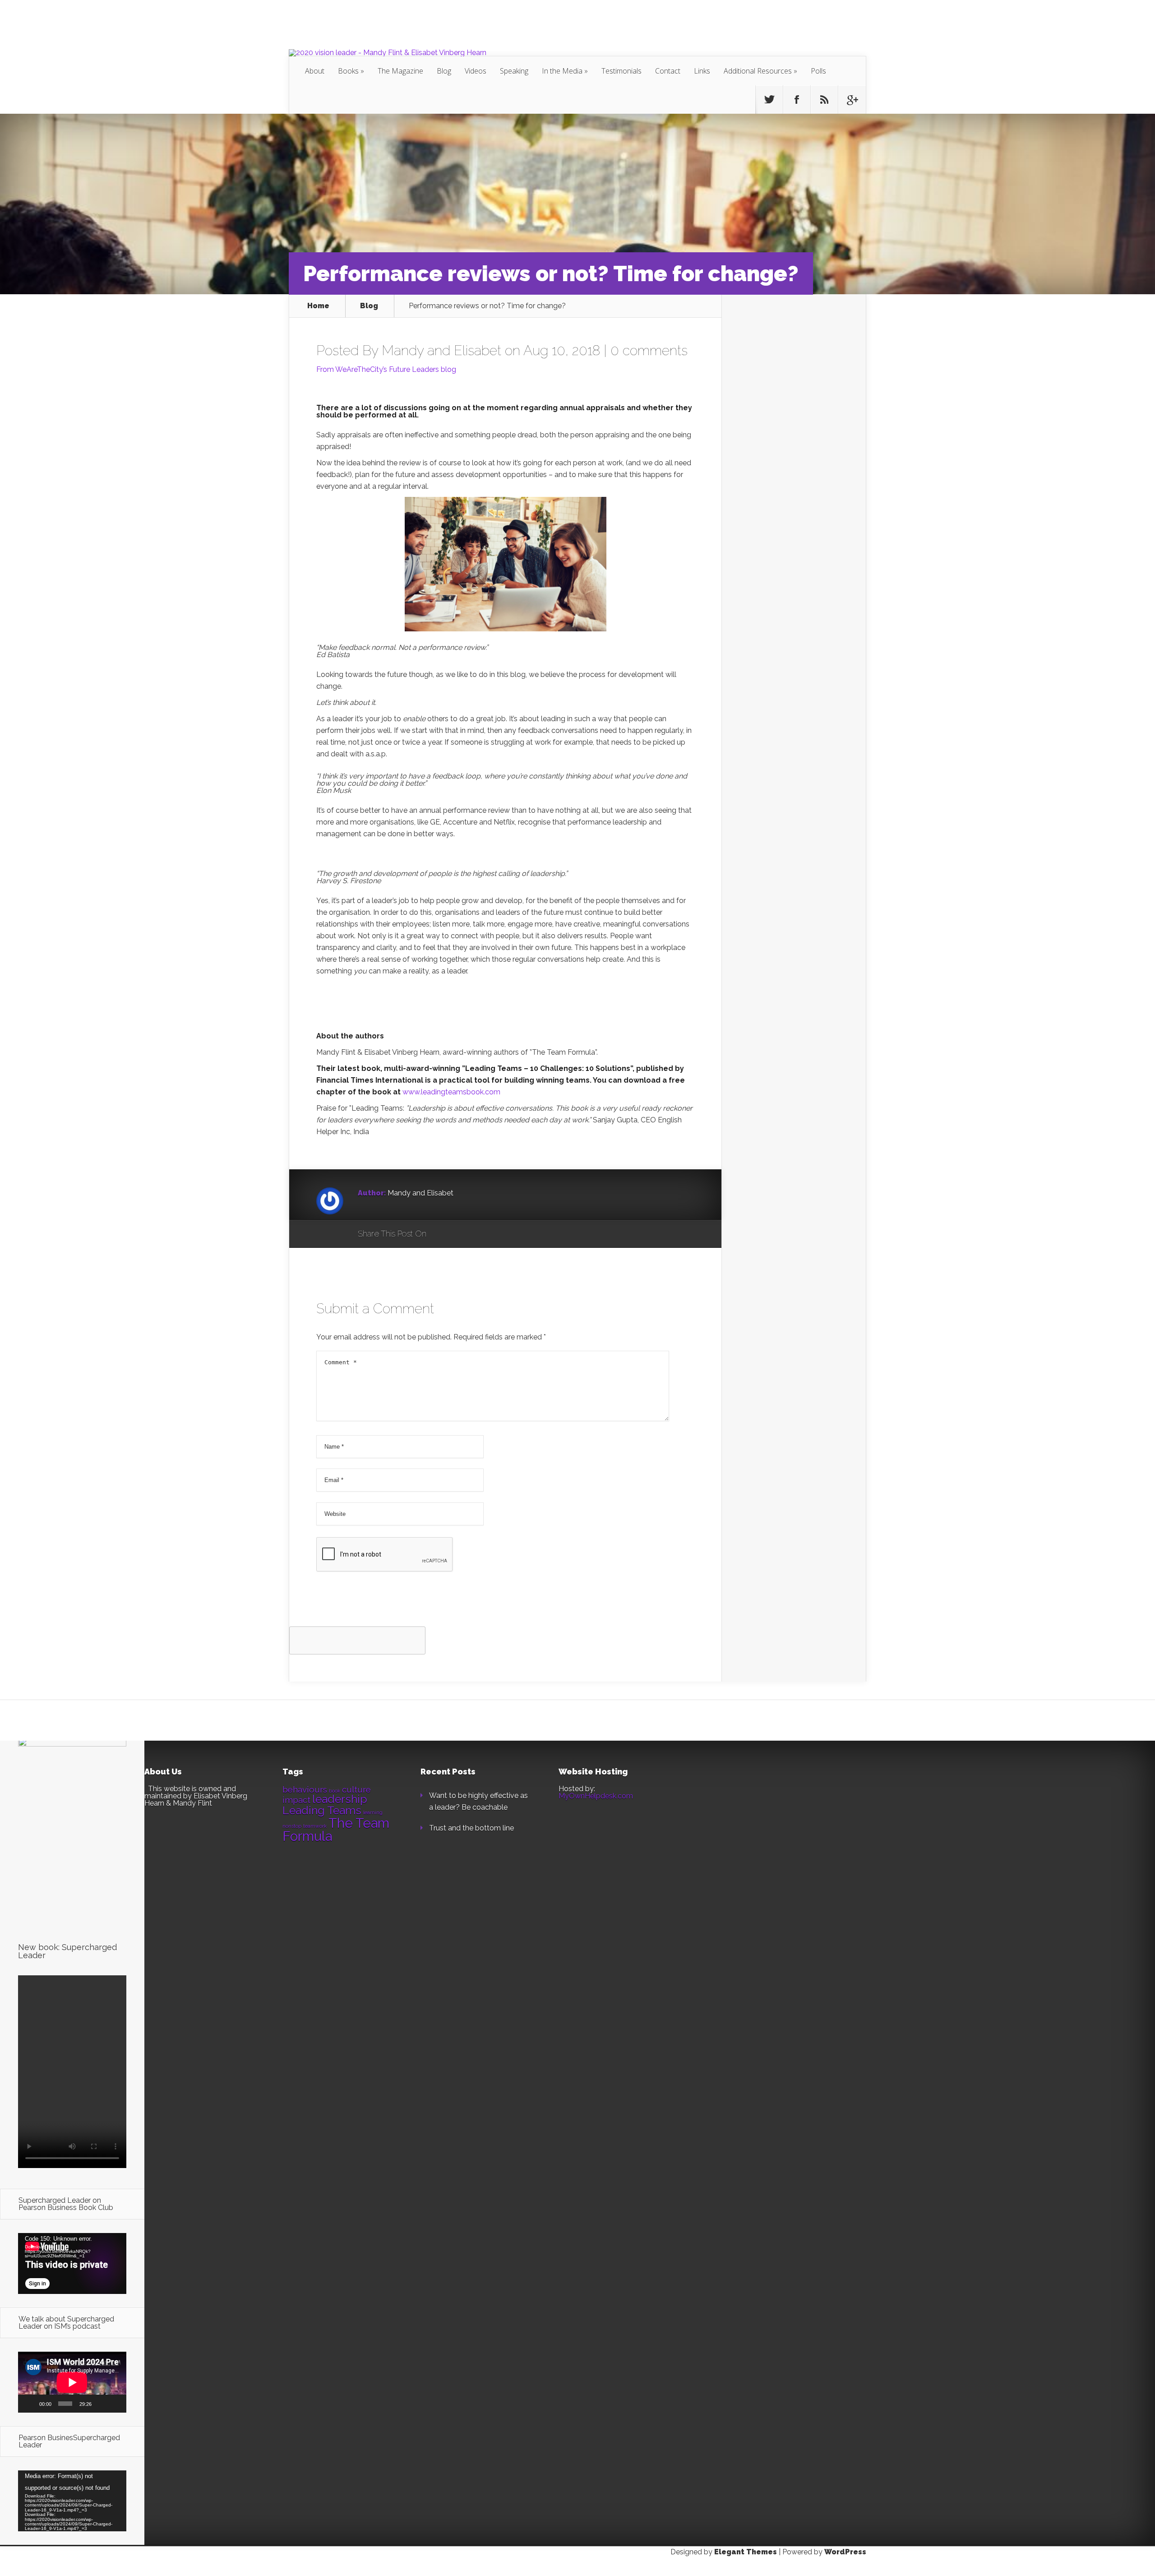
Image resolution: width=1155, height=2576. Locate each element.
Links (702, 71)
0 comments (649, 350)
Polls (818, 71)
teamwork (315, 1826)
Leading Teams (322, 1810)
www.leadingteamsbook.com (451, 1092)
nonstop (292, 1826)
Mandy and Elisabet (441, 350)
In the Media (562, 71)
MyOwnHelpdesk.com (596, 1796)
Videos (476, 71)
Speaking (514, 71)
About (315, 71)
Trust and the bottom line (471, 1828)
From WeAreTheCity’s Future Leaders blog (386, 369)
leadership (340, 1799)
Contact (668, 71)
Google (442, 1234)
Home (318, 306)
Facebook (460, 1234)
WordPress (845, 2552)
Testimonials (621, 71)
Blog (444, 71)
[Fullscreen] (115, 2404)
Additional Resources (758, 71)
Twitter (477, 1234)
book (335, 1791)
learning (373, 1812)
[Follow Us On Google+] (852, 100)
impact (296, 1800)
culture (356, 1789)
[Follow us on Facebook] (797, 100)
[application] (72, 2263)
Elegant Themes (746, 2552)
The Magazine (400, 71)
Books (348, 71)
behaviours (305, 1789)
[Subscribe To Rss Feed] (824, 100)
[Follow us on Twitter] (769, 100)
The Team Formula (336, 1830)
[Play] (30, 2404)
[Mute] (101, 2404)
